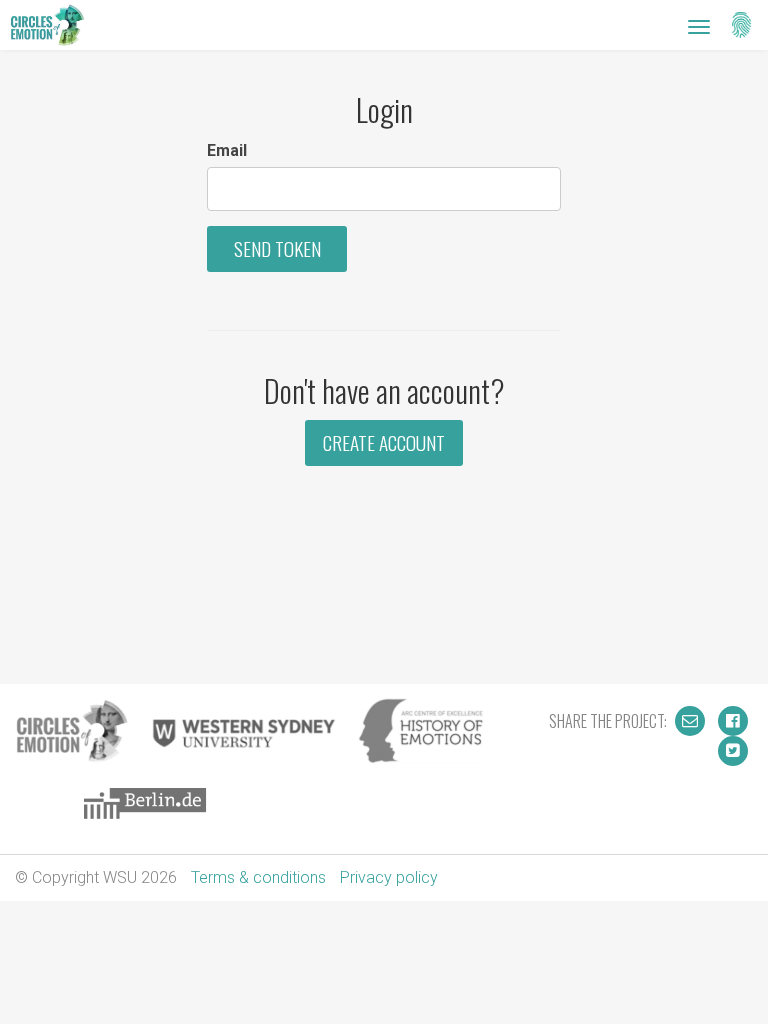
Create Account (384, 442)
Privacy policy (389, 877)
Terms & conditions (258, 877)
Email (227, 150)
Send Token (277, 248)
